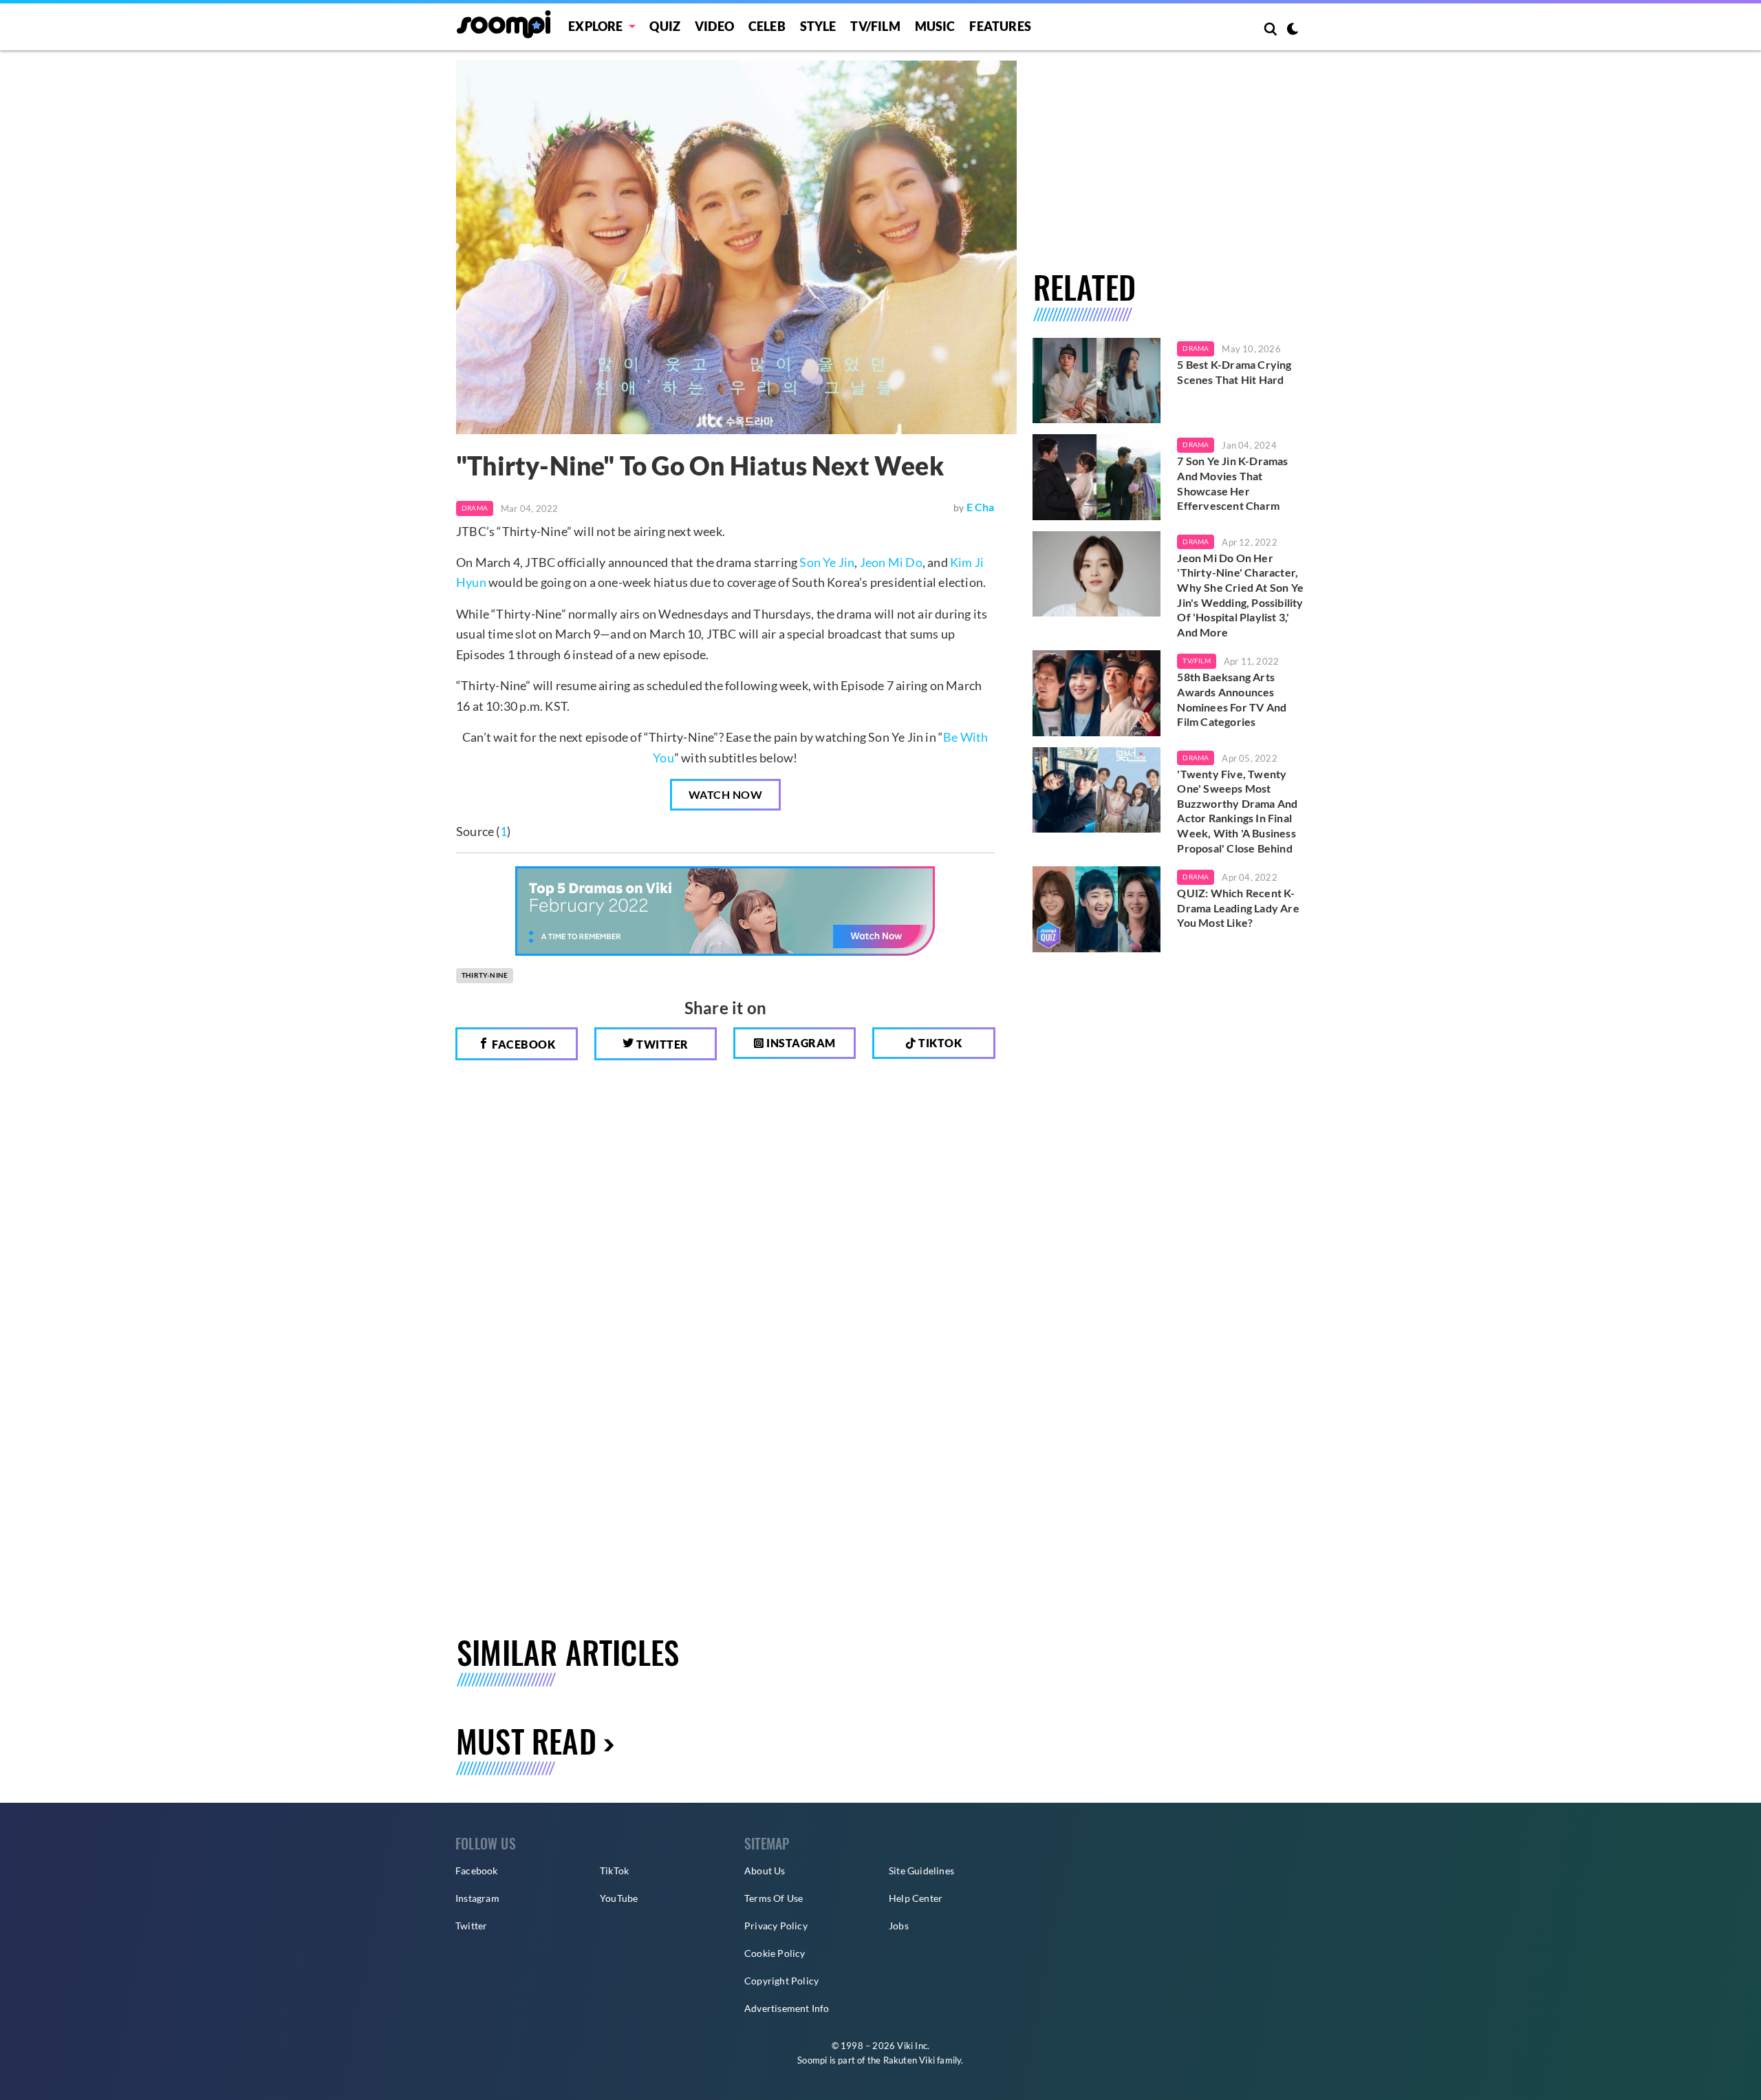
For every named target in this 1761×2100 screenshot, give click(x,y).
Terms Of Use (774, 1898)
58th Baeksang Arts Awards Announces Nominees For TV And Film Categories (1232, 699)
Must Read (526, 1740)
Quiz (665, 26)
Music (935, 26)
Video (714, 26)
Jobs (899, 1926)
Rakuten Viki (909, 2060)
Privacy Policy (776, 1926)
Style (818, 26)
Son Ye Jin (827, 562)
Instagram (800, 1043)
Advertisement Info (787, 2008)
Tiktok (939, 1043)
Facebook (523, 1044)
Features (1000, 26)
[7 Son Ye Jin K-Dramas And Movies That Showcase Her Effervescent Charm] (1097, 477)
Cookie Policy (775, 1953)
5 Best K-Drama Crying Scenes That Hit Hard (1234, 372)
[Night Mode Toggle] (1293, 30)
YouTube (619, 1898)
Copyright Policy (781, 1981)
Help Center (916, 1898)
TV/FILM (875, 26)
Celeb (767, 26)
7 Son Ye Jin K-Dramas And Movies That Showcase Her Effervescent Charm (1232, 483)
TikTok (614, 1871)
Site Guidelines (921, 1871)
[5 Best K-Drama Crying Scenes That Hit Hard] (1097, 381)
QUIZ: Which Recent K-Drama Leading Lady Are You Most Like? (1238, 908)
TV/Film (1196, 661)
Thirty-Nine (485, 975)
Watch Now (726, 794)
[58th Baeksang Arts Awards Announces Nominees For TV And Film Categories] (1097, 693)
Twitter (661, 1044)
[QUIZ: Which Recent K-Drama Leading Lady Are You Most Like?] (1097, 909)
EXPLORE (595, 26)
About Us (765, 1871)
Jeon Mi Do (891, 562)
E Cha (981, 507)
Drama (475, 508)
